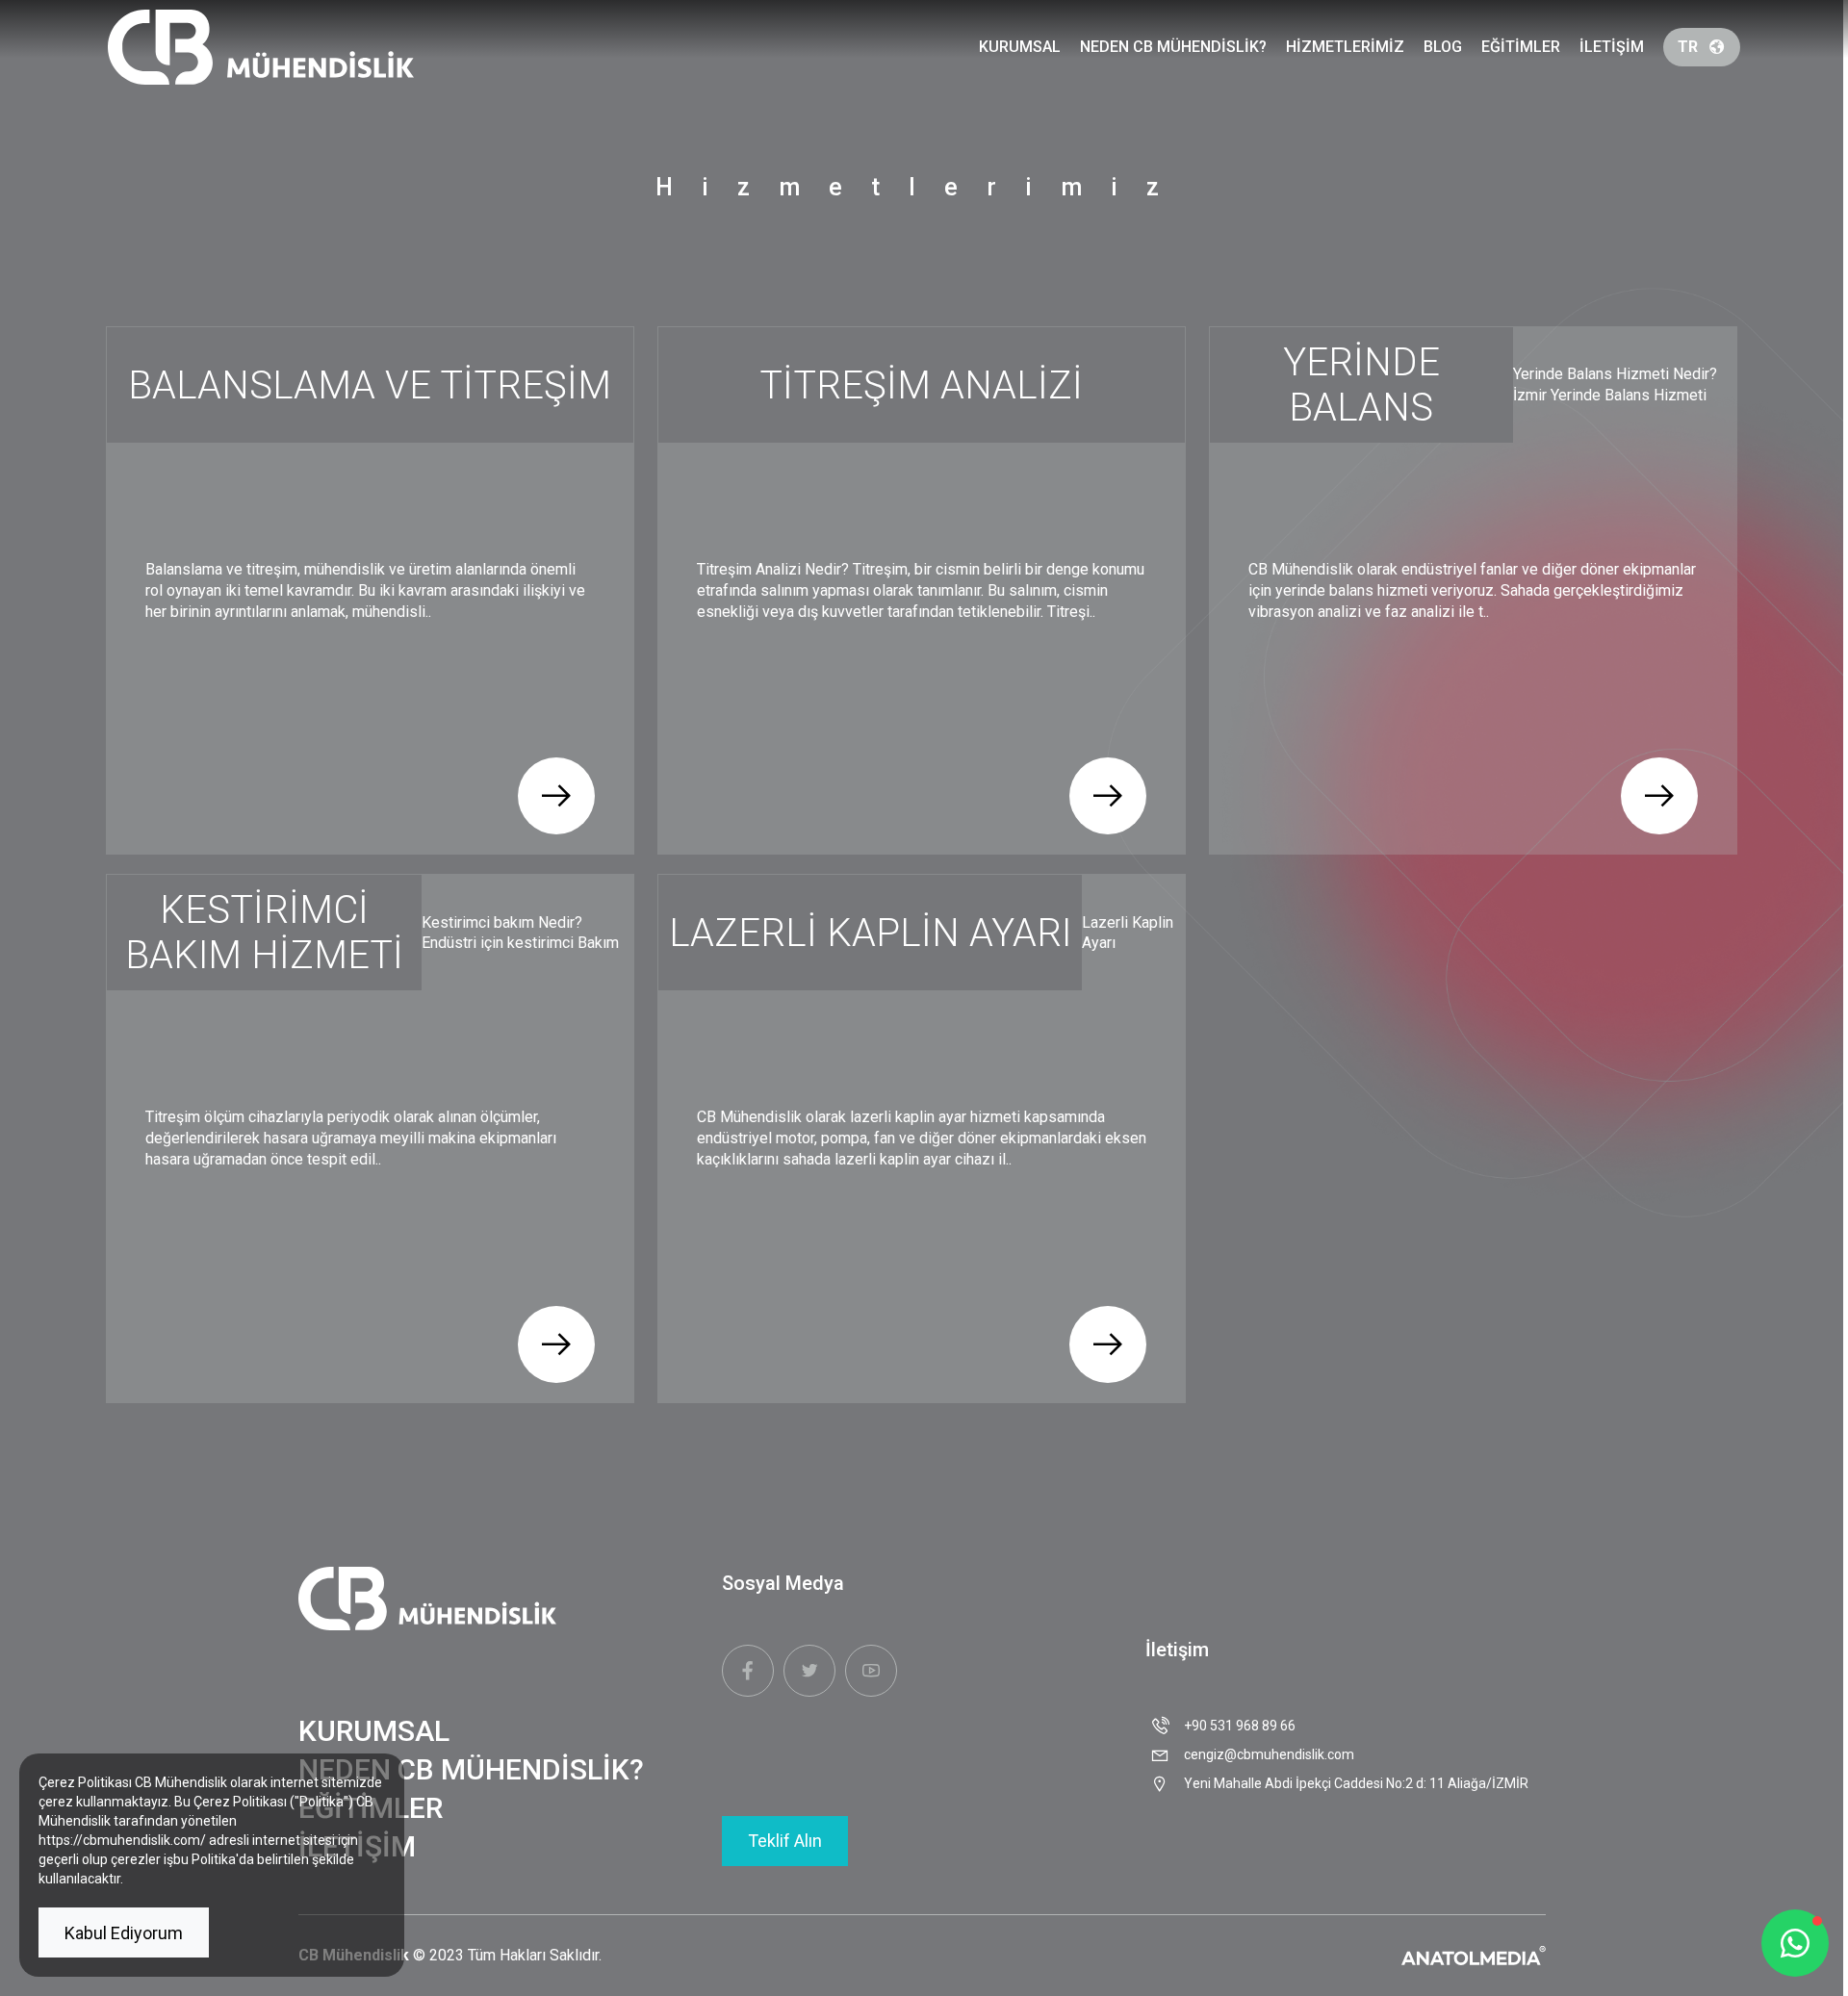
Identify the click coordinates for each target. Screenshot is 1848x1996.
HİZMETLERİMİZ (1345, 47)
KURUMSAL (1020, 47)
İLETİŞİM (1612, 47)
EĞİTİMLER (1521, 47)
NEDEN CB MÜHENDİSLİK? (1173, 47)
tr (1688, 47)
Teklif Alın (785, 1841)
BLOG (1443, 47)
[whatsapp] (1795, 1943)
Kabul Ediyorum (124, 1933)
